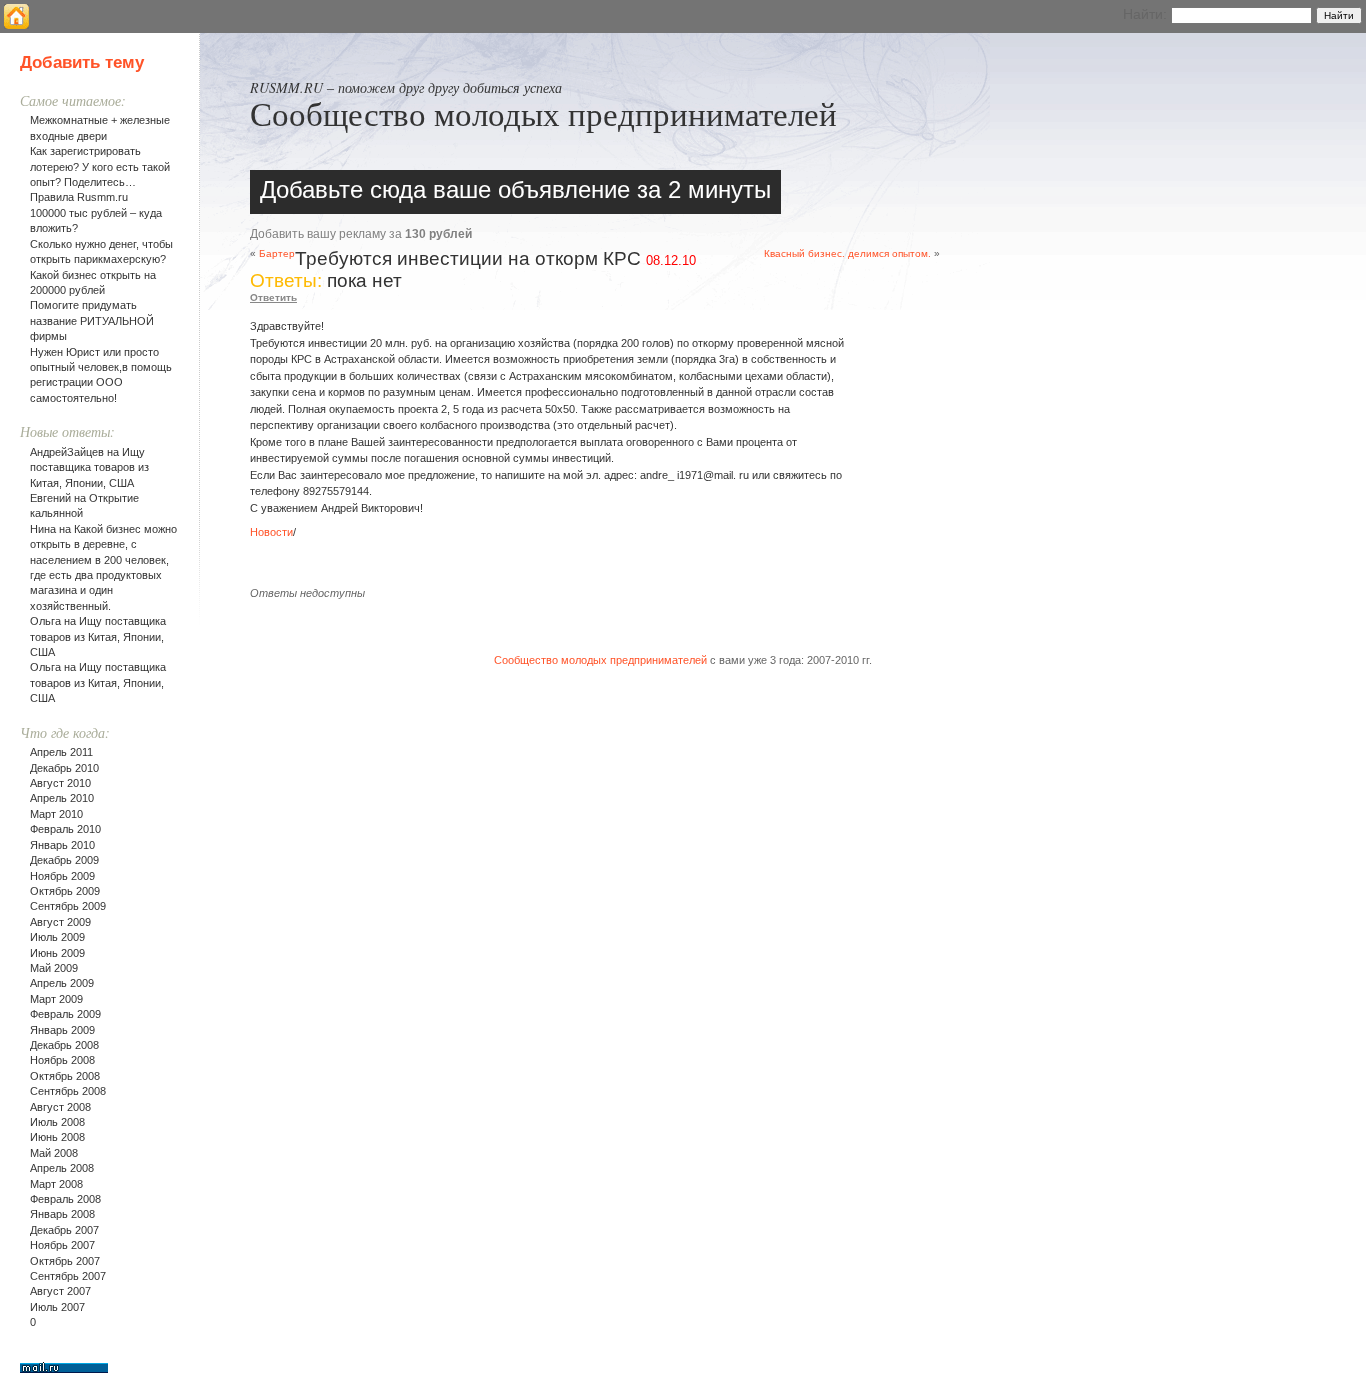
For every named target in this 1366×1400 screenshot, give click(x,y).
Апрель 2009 (62, 983)
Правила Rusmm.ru (79, 197)
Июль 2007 (57, 1307)
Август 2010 (60, 783)
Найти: (1145, 14)
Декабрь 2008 (64, 1045)
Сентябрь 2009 (68, 906)
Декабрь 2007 (64, 1230)
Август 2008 (60, 1107)
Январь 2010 (62, 845)
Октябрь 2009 (65, 891)
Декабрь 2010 (64, 768)
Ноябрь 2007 (62, 1245)
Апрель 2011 (61, 752)
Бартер (277, 253)
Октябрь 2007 (65, 1261)
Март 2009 (56, 999)
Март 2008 (56, 1184)
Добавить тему (82, 62)
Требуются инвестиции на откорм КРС (468, 258)
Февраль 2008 (65, 1199)
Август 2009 (60, 922)
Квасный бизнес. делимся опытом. (847, 253)
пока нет (364, 280)
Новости (271, 532)
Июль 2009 (57, 937)
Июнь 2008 (57, 1137)
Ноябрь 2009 (62, 876)
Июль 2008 (57, 1122)
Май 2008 (54, 1153)
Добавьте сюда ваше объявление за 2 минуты (515, 189)
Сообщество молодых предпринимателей (543, 113)
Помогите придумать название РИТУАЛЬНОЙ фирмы (92, 320)
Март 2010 (56, 814)
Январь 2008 (62, 1214)
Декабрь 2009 (64, 860)
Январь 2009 (62, 1030)
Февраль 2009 (65, 1014)
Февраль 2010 (65, 829)
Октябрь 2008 (65, 1076)
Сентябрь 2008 (68, 1091)
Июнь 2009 (57, 953)
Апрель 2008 (62, 1168)
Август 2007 (60, 1291)
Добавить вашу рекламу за (361, 234)
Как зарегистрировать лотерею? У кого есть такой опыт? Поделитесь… (100, 166)
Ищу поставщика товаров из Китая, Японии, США (89, 467)
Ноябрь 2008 (62, 1060)
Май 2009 (54, 968)
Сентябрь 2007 (68, 1276)
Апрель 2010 (62, 798)
